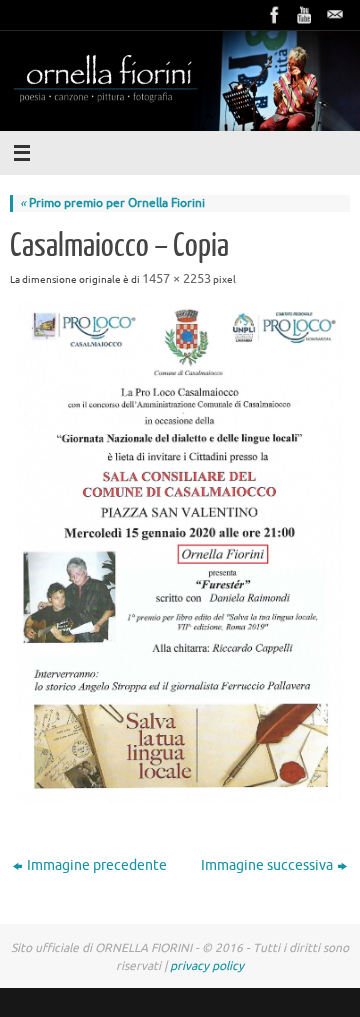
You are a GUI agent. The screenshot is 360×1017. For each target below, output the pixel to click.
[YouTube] (305, 15)
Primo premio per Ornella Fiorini (112, 203)
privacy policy (207, 966)
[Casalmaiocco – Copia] (180, 551)
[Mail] (335, 15)
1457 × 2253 (176, 278)
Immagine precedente (97, 865)
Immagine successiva (267, 865)
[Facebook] (275, 15)
